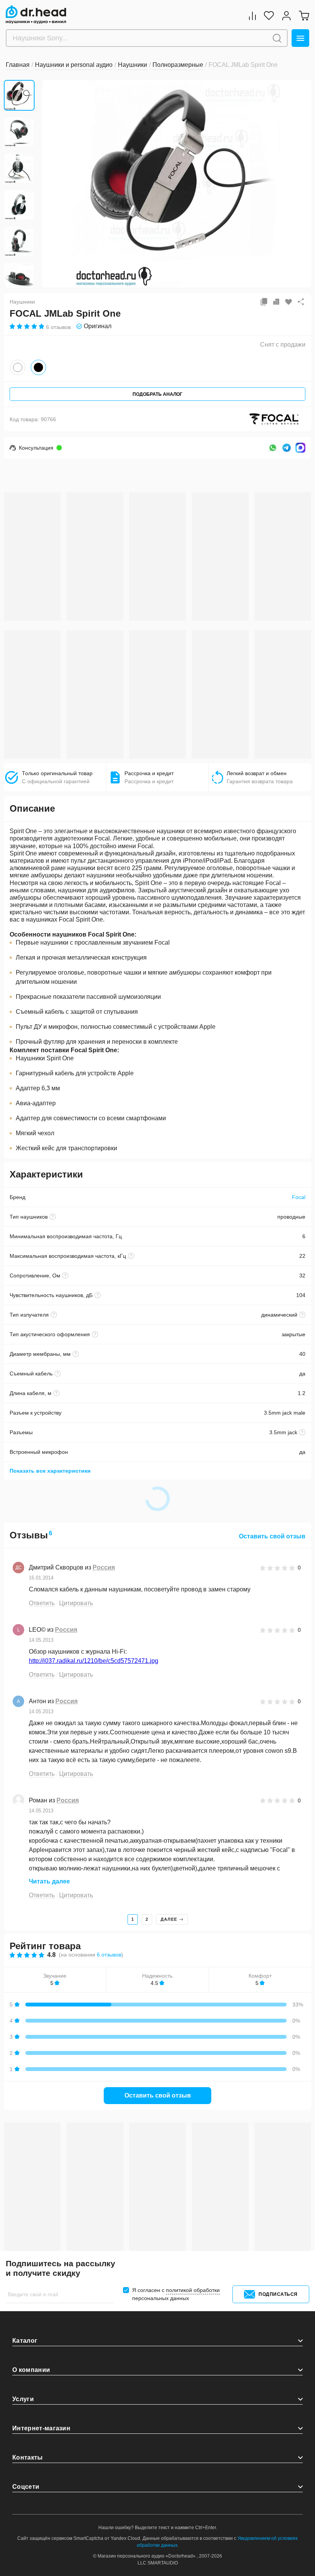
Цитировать (76, 1603)
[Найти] (277, 38)
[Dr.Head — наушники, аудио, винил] (36, 15)
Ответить (42, 1603)
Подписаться (278, 2294)
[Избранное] (269, 16)
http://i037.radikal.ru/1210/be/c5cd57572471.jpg (94, 1661)
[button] (54, 183)
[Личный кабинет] (286, 16)
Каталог (25, 2341)
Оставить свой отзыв (272, 1536)
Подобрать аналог (157, 394)
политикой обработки (193, 2290)
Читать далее (49, 1881)
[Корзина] (304, 16)
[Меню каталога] (300, 38)
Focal (299, 1197)
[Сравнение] (252, 16)
